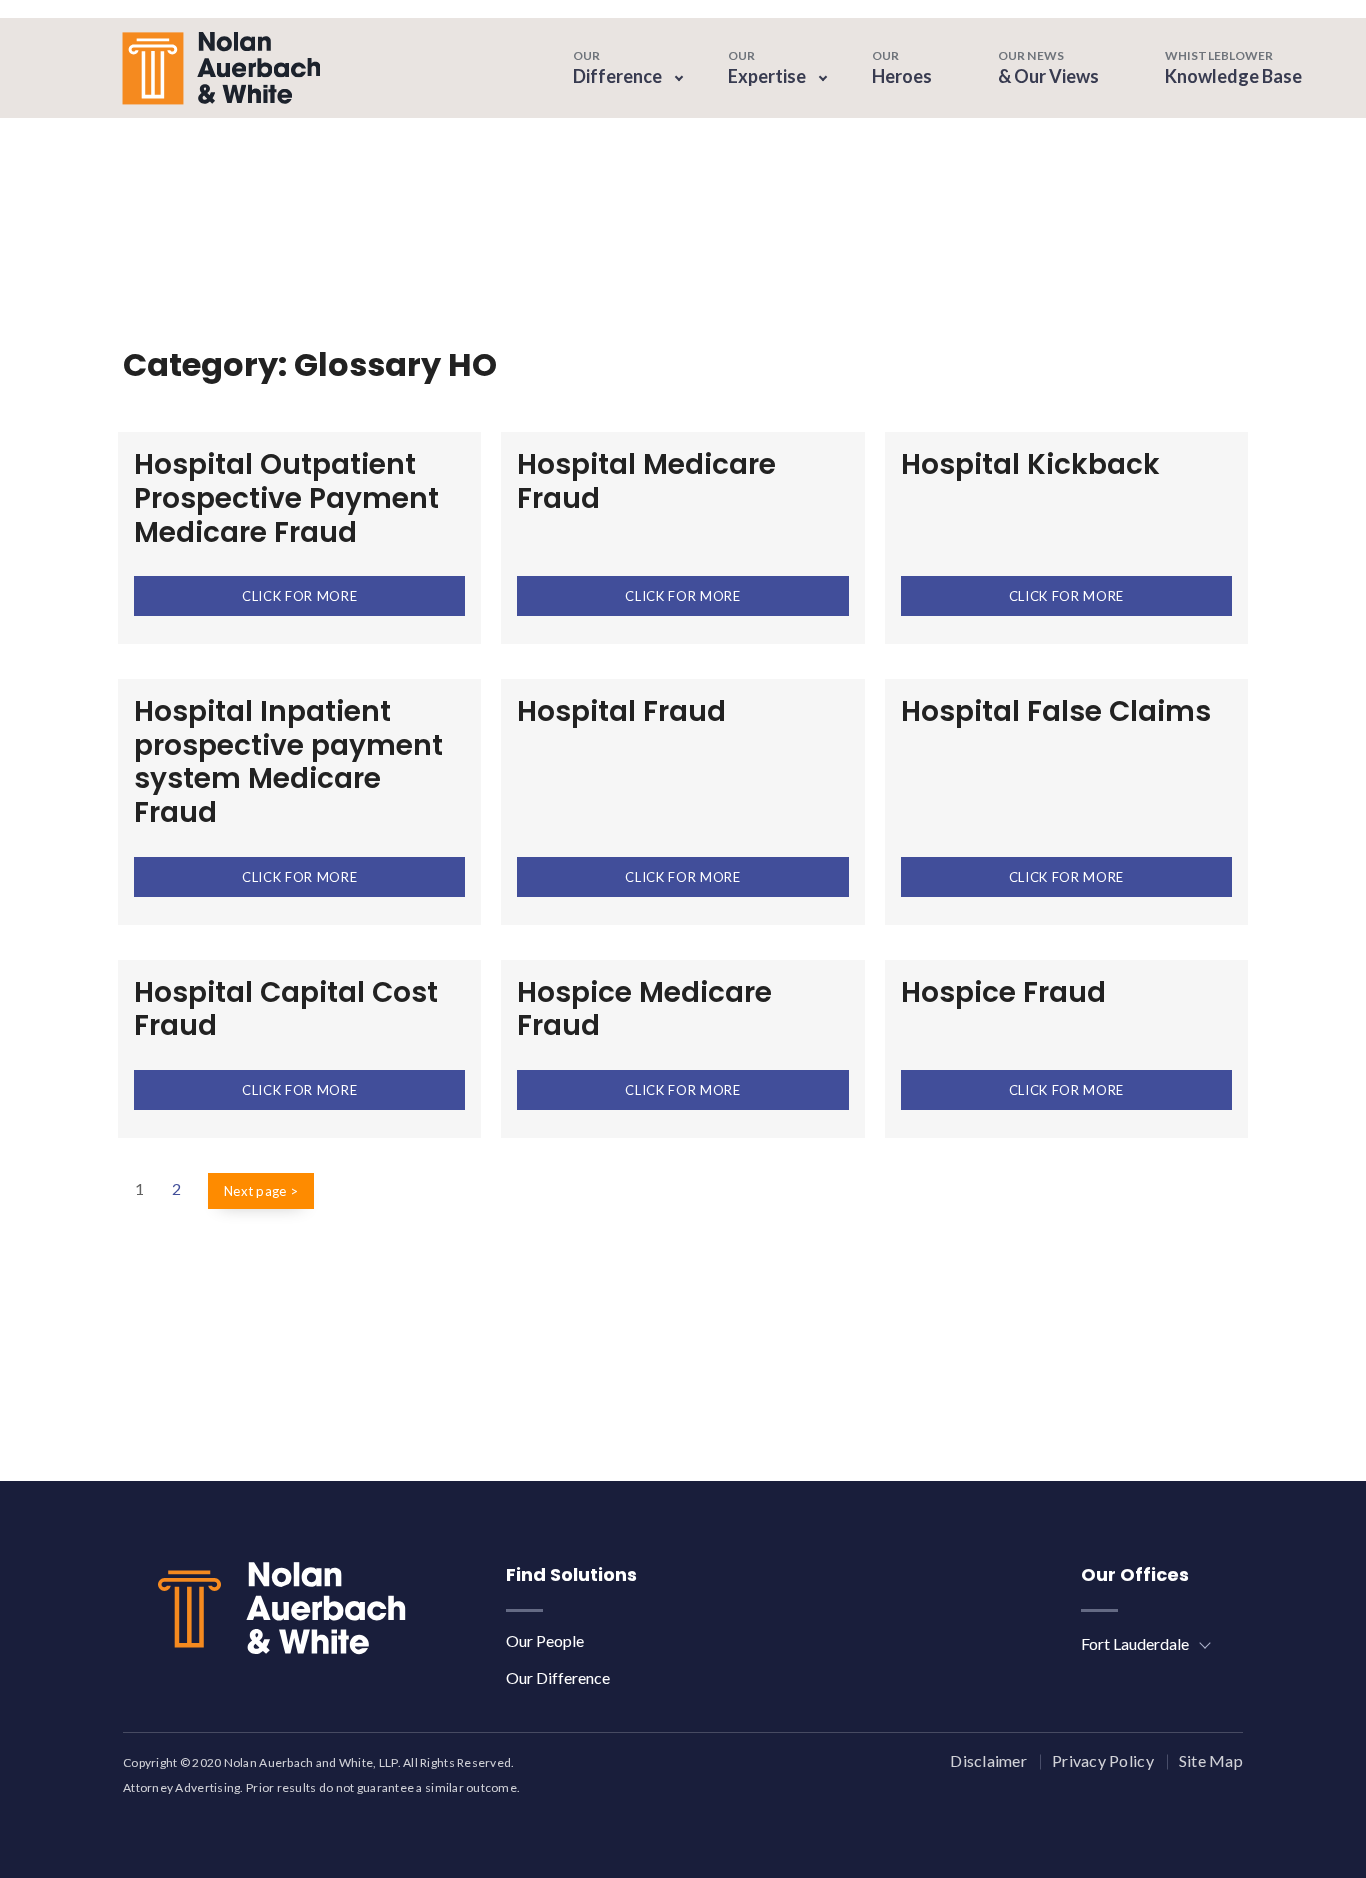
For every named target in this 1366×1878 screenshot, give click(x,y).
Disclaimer (988, 1760)
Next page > (261, 1191)
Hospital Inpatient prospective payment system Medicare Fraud (288, 762)
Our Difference (558, 1677)
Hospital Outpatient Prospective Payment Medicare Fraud (286, 498)
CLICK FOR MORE (299, 596)
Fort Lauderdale (1135, 1643)
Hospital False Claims (1056, 711)
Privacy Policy (1103, 1760)
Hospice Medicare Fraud (644, 1009)
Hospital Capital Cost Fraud (286, 1009)
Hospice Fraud (1003, 992)
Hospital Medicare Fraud (646, 481)
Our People (545, 1640)
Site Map (1211, 1760)
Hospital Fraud (621, 711)
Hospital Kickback (1030, 464)
